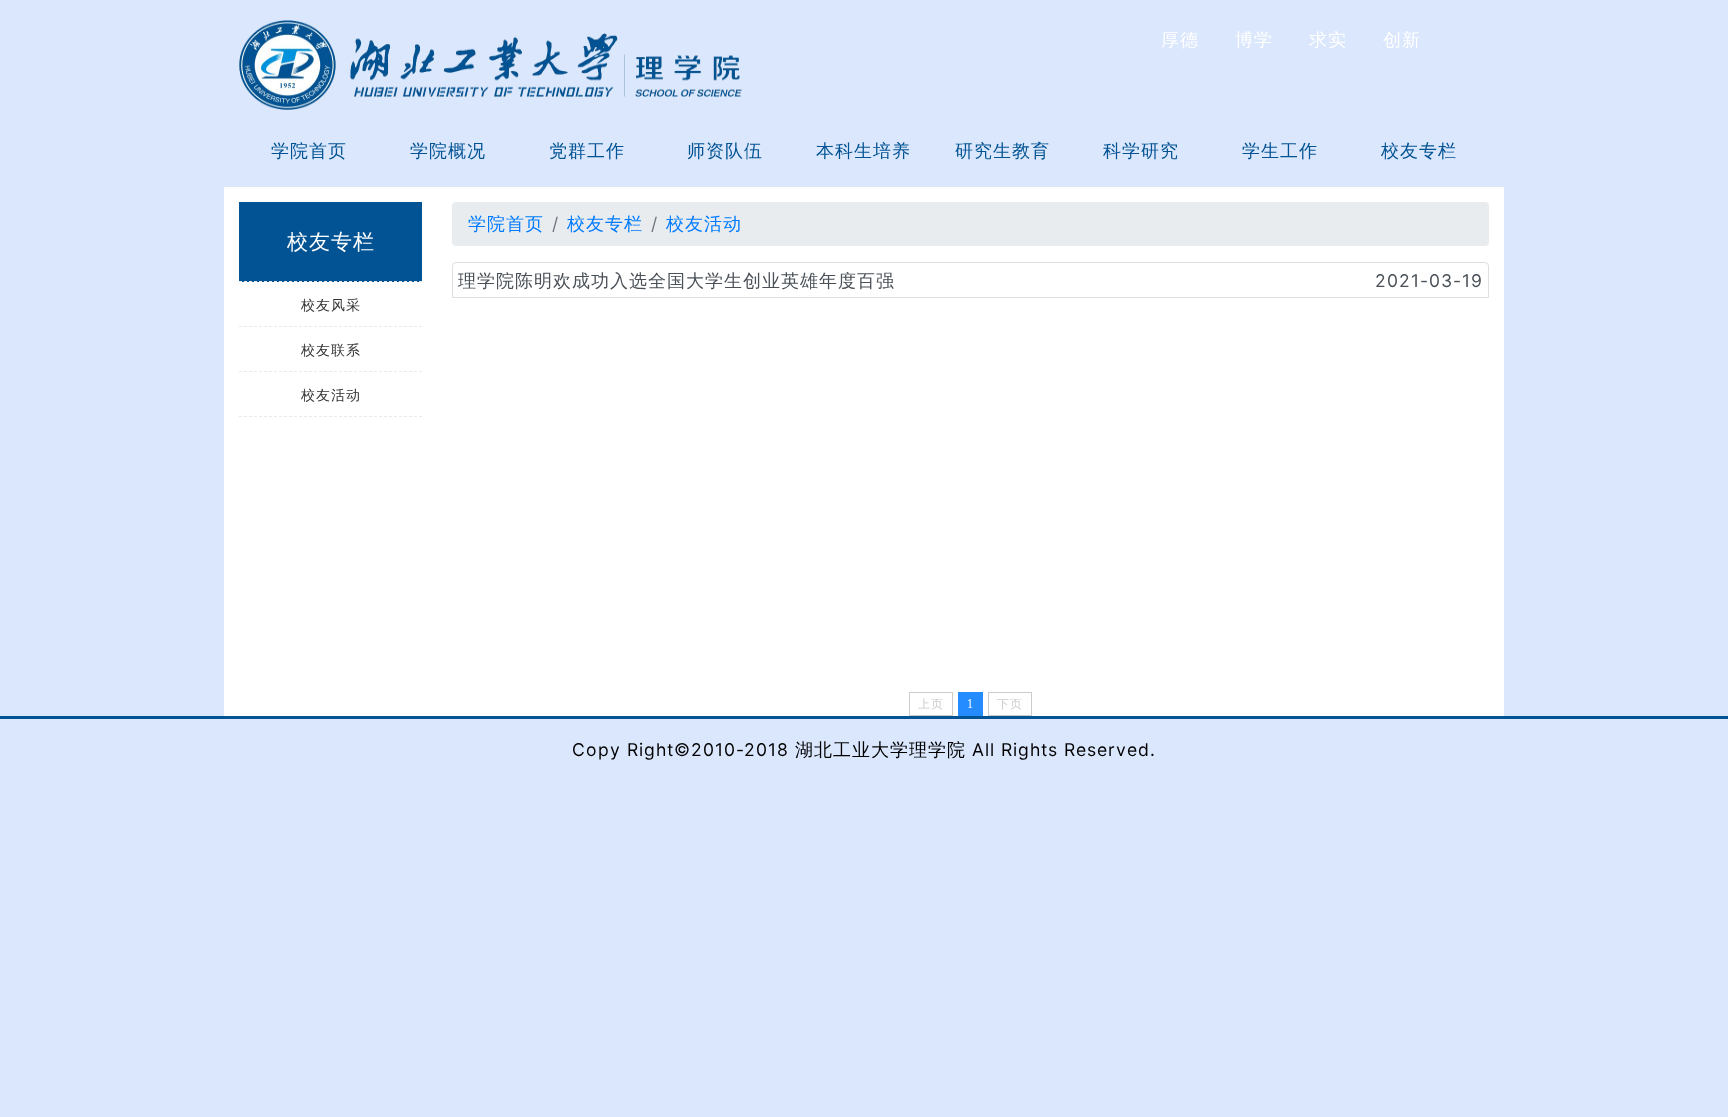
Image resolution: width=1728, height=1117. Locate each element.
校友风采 (331, 304)
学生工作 (1280, 150)
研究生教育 (1002, 150)
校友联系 (331, 349)
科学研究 (1141, 150)
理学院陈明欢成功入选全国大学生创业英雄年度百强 (676, 280)
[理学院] (490, 63)
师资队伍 (725, 150)
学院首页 (309, 150)
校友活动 (331, 394)
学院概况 (448, 150)
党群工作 (587, 150)
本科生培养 (863, 150)
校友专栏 (1419, 150)
